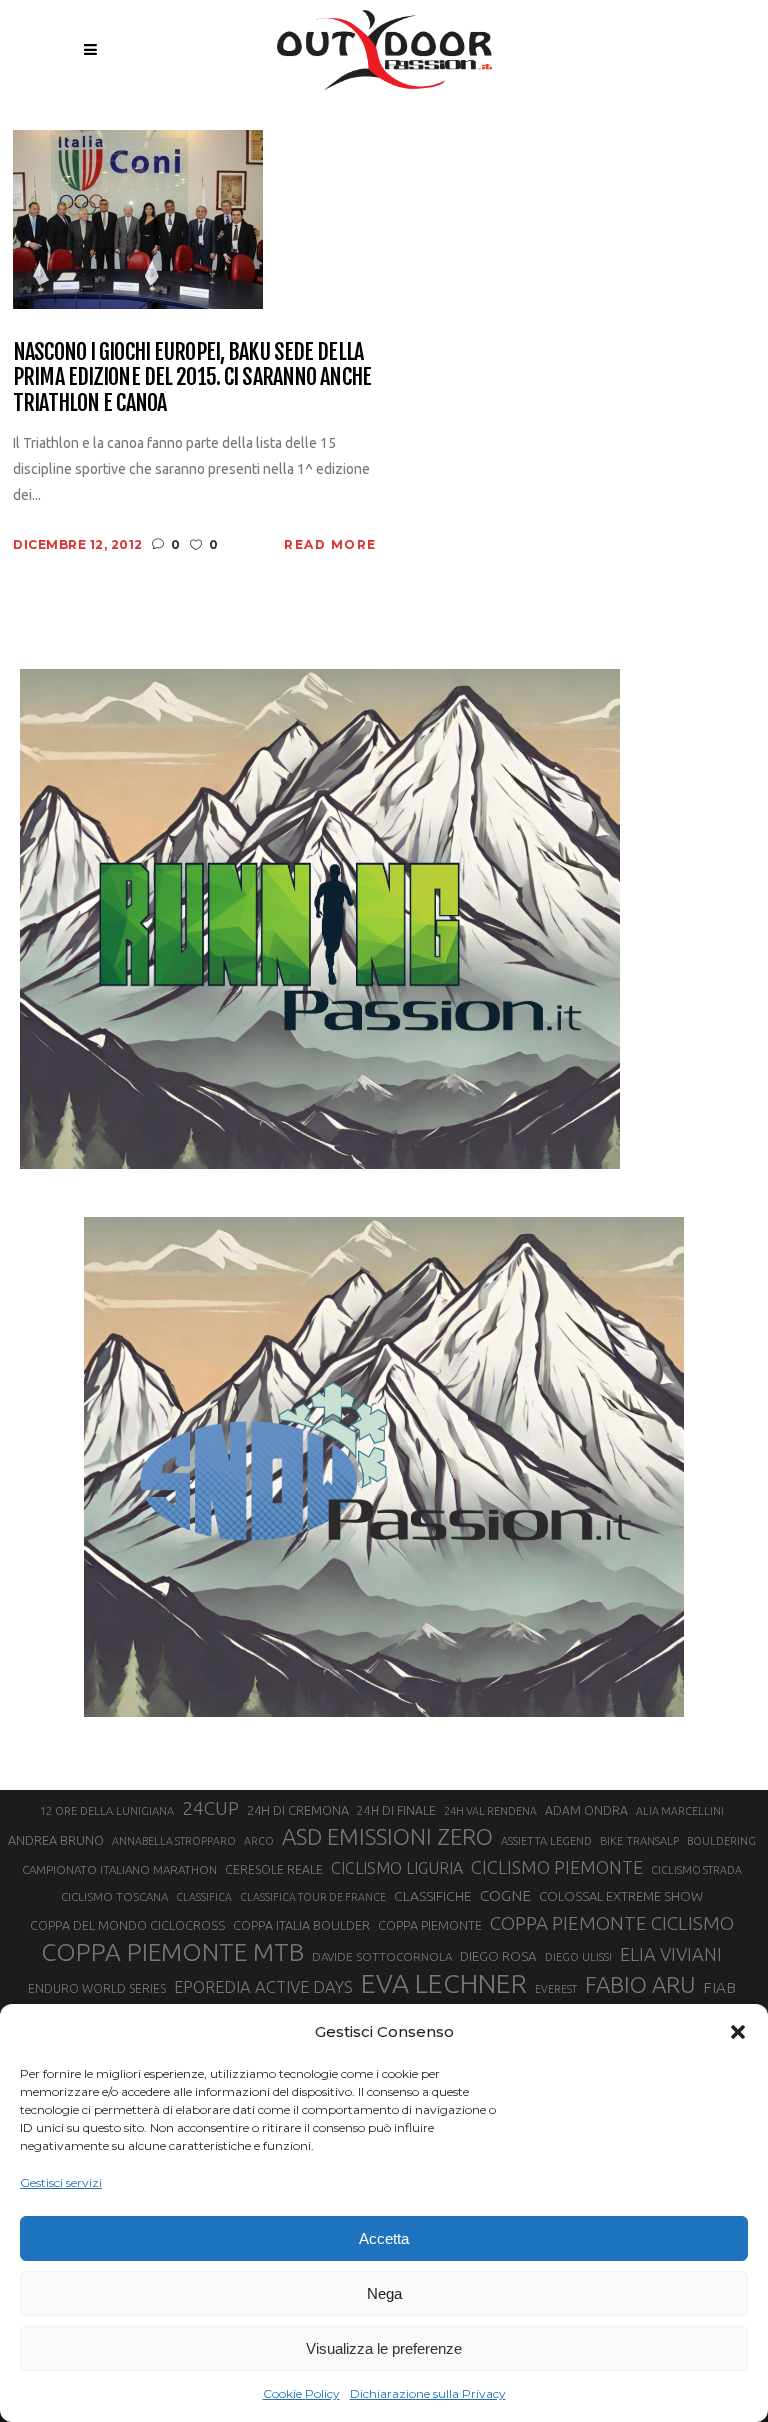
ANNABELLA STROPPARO (174, 1841)
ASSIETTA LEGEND (546, 1841)
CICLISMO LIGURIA (397, 1868)
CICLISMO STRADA (696, 1870)
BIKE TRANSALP (639, 1841)
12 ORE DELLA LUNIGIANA (107, 1811)
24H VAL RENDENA (490, 1811)
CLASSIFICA (204, 1897)
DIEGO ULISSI (578, 1957)
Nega (384, 2293)
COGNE (505, 1895)
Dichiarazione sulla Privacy (428, 2393)
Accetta (384, 2238)
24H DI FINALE (396, 1810)
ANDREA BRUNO (56, 1840)
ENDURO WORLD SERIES (97, 1988)
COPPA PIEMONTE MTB (172, 1952)
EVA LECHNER (444, 1983)
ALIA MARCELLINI (680, 1811)
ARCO (259, 1841)
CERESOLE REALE (274, 1869)
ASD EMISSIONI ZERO (387, 1836)
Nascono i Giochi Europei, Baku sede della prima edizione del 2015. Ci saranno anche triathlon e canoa (192, 377)
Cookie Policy (301, 2393)
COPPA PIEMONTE (430, 1925)
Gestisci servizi (61, 2182)
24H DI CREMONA (298, 1810)
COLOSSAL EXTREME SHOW (621, 1896)
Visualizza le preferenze (384, 2348)
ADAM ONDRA (586, 1810)
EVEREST (556, 1989)
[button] (738, 2032)
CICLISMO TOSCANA (114, 1896)
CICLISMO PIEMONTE (557, 1867)
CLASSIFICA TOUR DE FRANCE (313, 1897)
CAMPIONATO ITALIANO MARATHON (119, 1869)
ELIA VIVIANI (671, 1954)
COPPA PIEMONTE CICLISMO (612, 1923)
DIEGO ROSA (498, 1956)
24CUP (210, 1808)
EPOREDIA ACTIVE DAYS (263, 1987)
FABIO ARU (640, 1984)
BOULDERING (721, 1841)
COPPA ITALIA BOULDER (301, 1925)
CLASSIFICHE (433, 1896)
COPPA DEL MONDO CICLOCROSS (127, 1925)
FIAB (719, 1987)
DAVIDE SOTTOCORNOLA (382, 1956)
